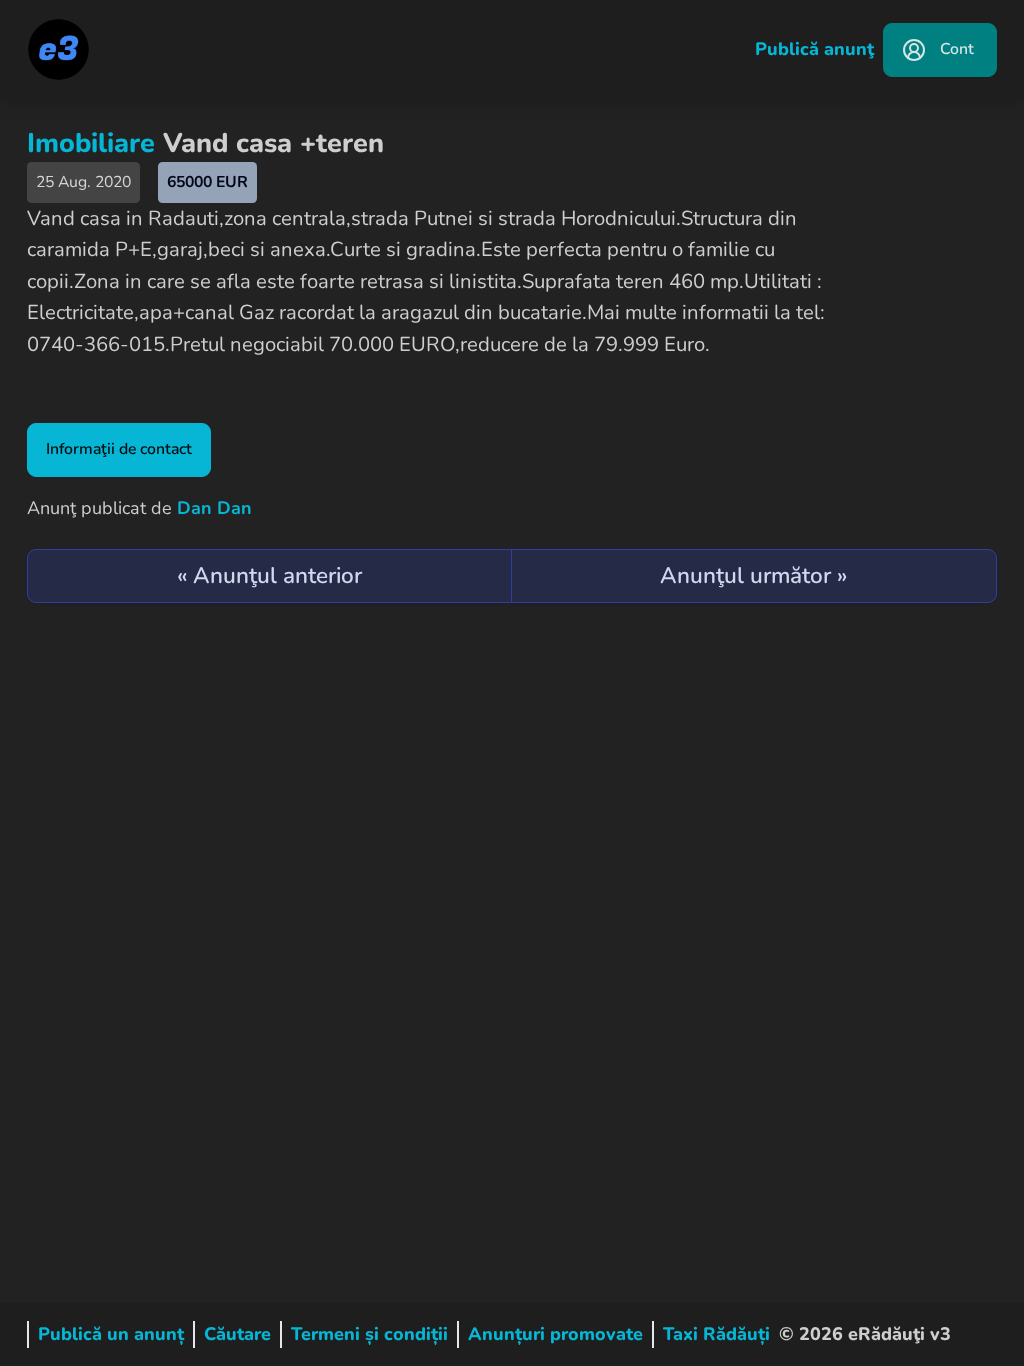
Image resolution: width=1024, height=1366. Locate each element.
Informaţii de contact (119, 449)
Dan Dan (214, 508)
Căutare (237, 1334)
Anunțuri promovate (555, 1334)
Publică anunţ (814, 49)
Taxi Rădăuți (716, 1334)
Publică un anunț (111, 1334)
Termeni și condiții (369, 1334)
